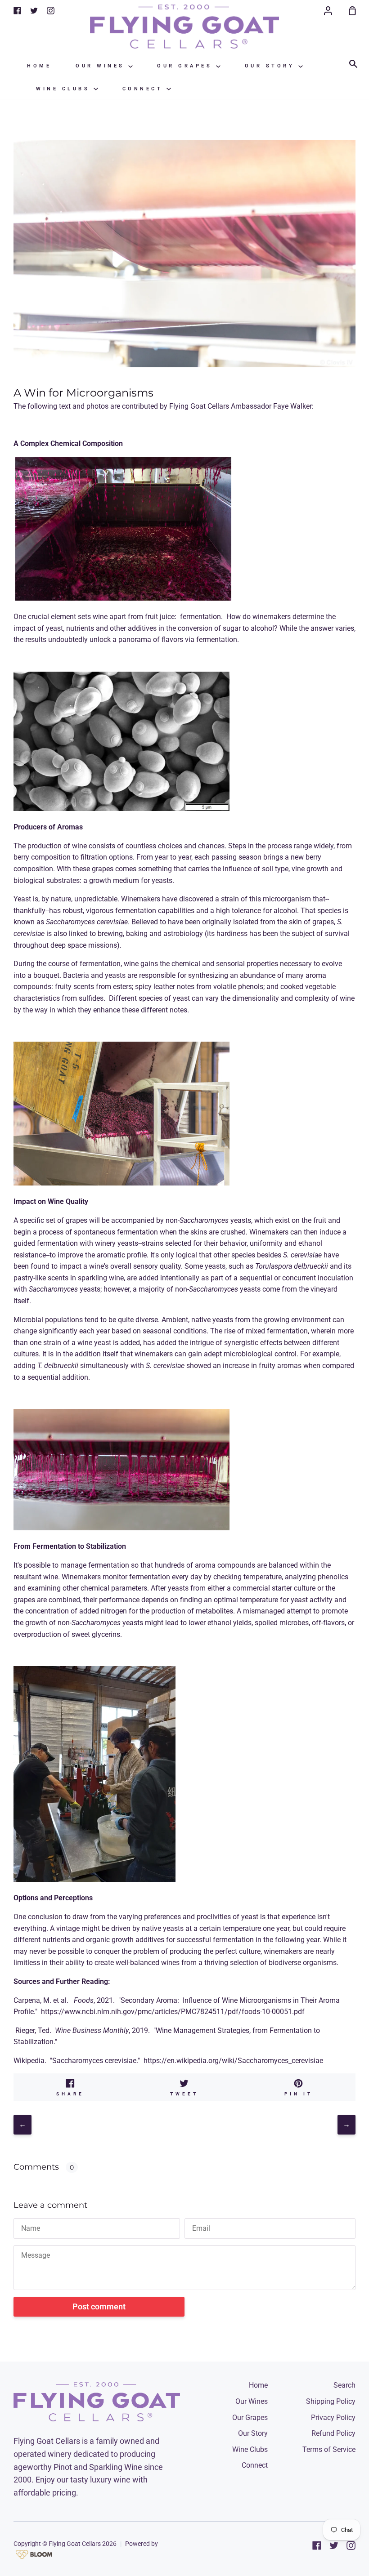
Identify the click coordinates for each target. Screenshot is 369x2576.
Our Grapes (187, 66)
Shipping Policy (331, 2401)
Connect (144, 89)
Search (344, 2385)
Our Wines (102, 66)
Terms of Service (329, 2449)
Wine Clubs (65, 89)
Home (39, 66)
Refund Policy (333, 2433)
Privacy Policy (333, 2418)
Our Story (272, 66)
